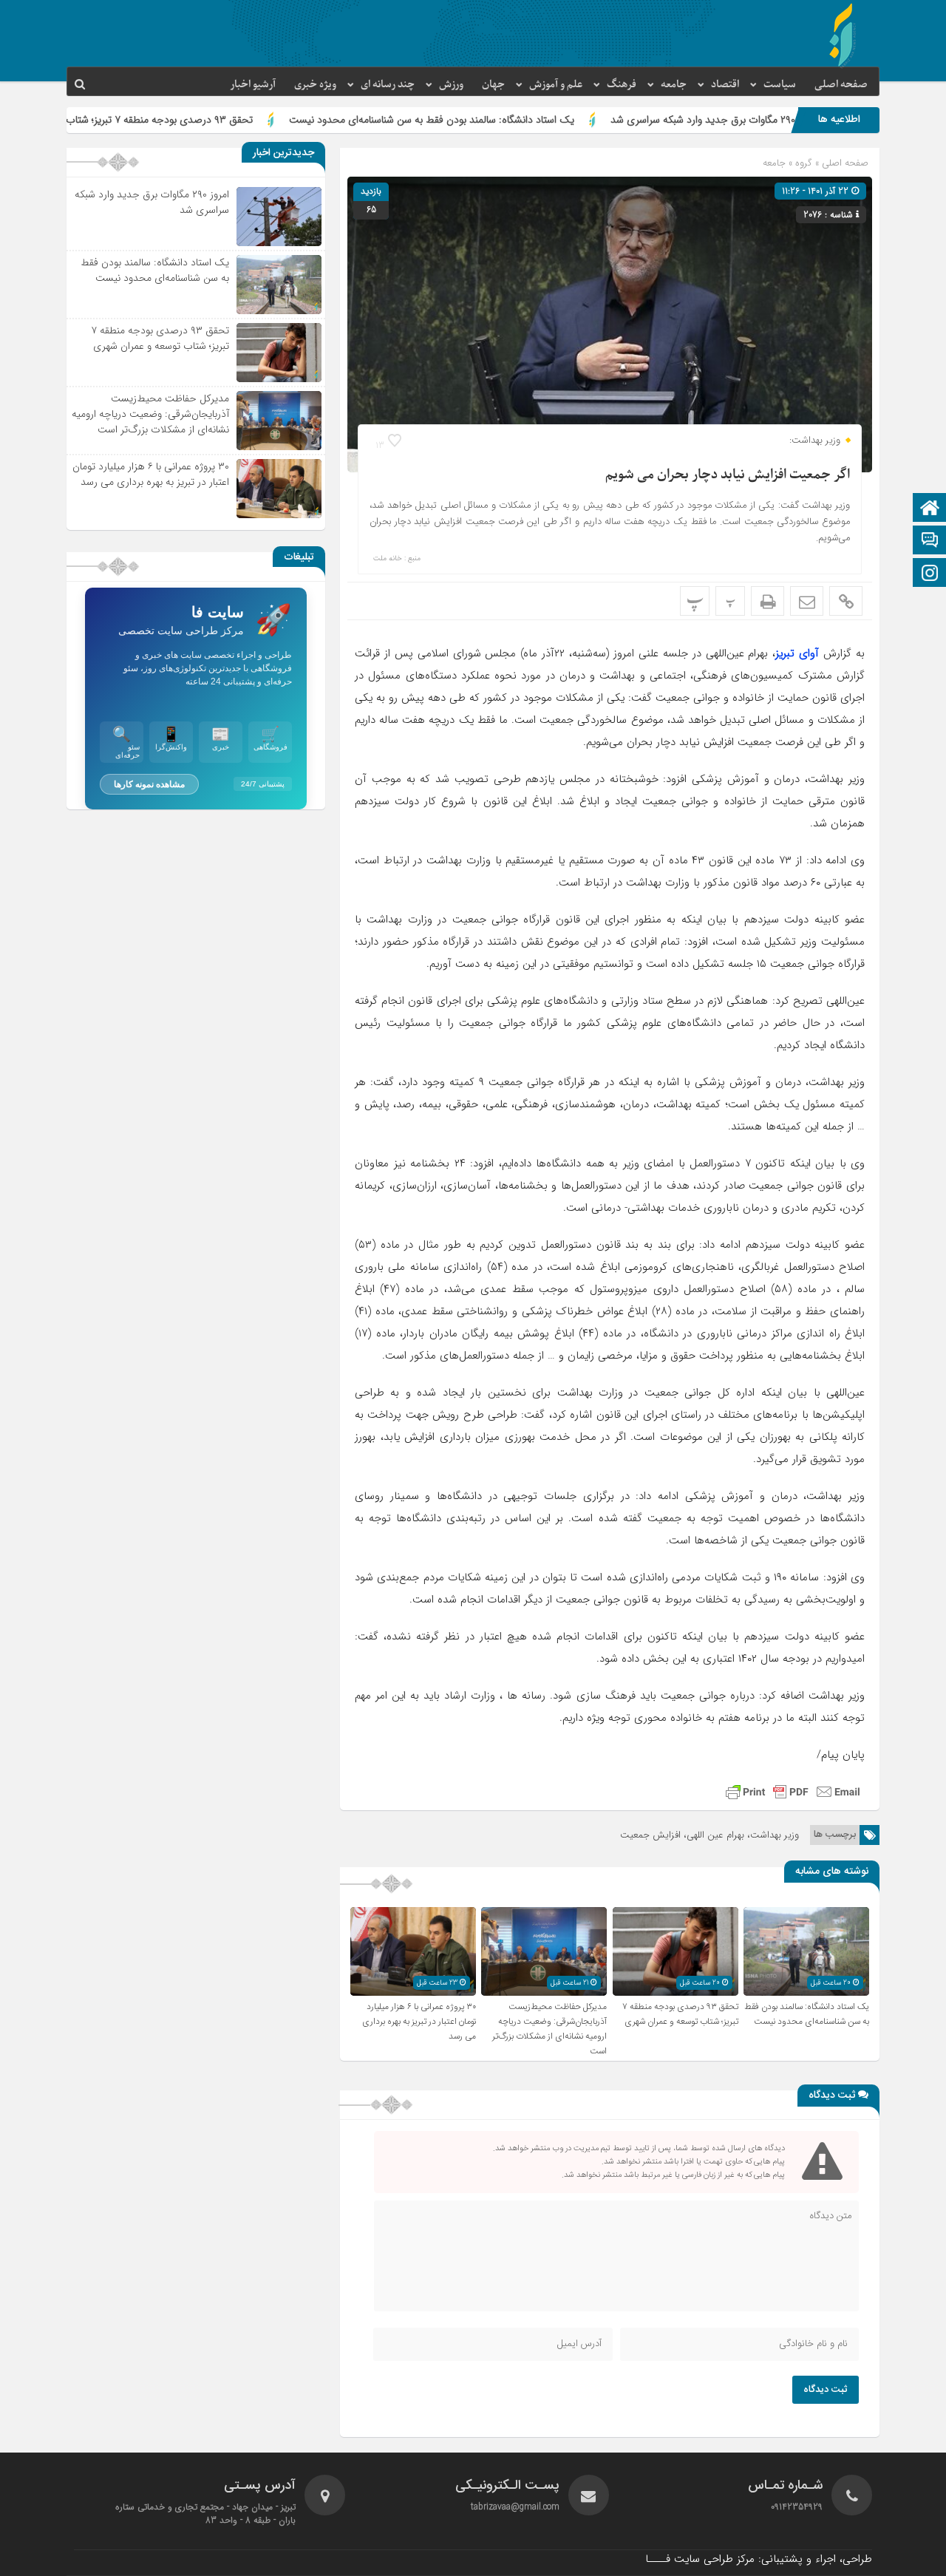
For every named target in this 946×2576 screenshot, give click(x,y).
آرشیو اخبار (253, 85)
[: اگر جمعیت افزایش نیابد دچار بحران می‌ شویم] (807, 601)
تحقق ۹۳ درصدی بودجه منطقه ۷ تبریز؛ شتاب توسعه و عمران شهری (212, 120)
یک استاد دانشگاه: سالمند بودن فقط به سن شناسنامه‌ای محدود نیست (530, 120)
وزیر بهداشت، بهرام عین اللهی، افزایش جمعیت (709, 1835)
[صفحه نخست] (930, 509)
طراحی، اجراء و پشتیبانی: (759, 2559)
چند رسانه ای (388, 85)
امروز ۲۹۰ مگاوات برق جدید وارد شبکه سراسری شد (152, 202)
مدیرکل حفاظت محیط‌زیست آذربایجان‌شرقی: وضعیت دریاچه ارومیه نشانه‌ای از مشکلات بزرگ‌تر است (549, 2029)
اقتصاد (725, 85)
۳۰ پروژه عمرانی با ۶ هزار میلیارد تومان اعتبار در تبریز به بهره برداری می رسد (419, 2022)
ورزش (451, 85)
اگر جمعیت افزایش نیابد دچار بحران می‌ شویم (728, 475)
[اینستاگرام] (930, 574)
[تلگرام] (930, 541)
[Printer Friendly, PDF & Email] (793, 1792)
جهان (493, 85)
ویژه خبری (315, 85)
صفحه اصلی (841, 85)
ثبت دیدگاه (826, 2390)
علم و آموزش (556, 85)
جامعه (674, 85)
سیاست (780, 85)
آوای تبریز (797, 653)
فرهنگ (622, 85)
